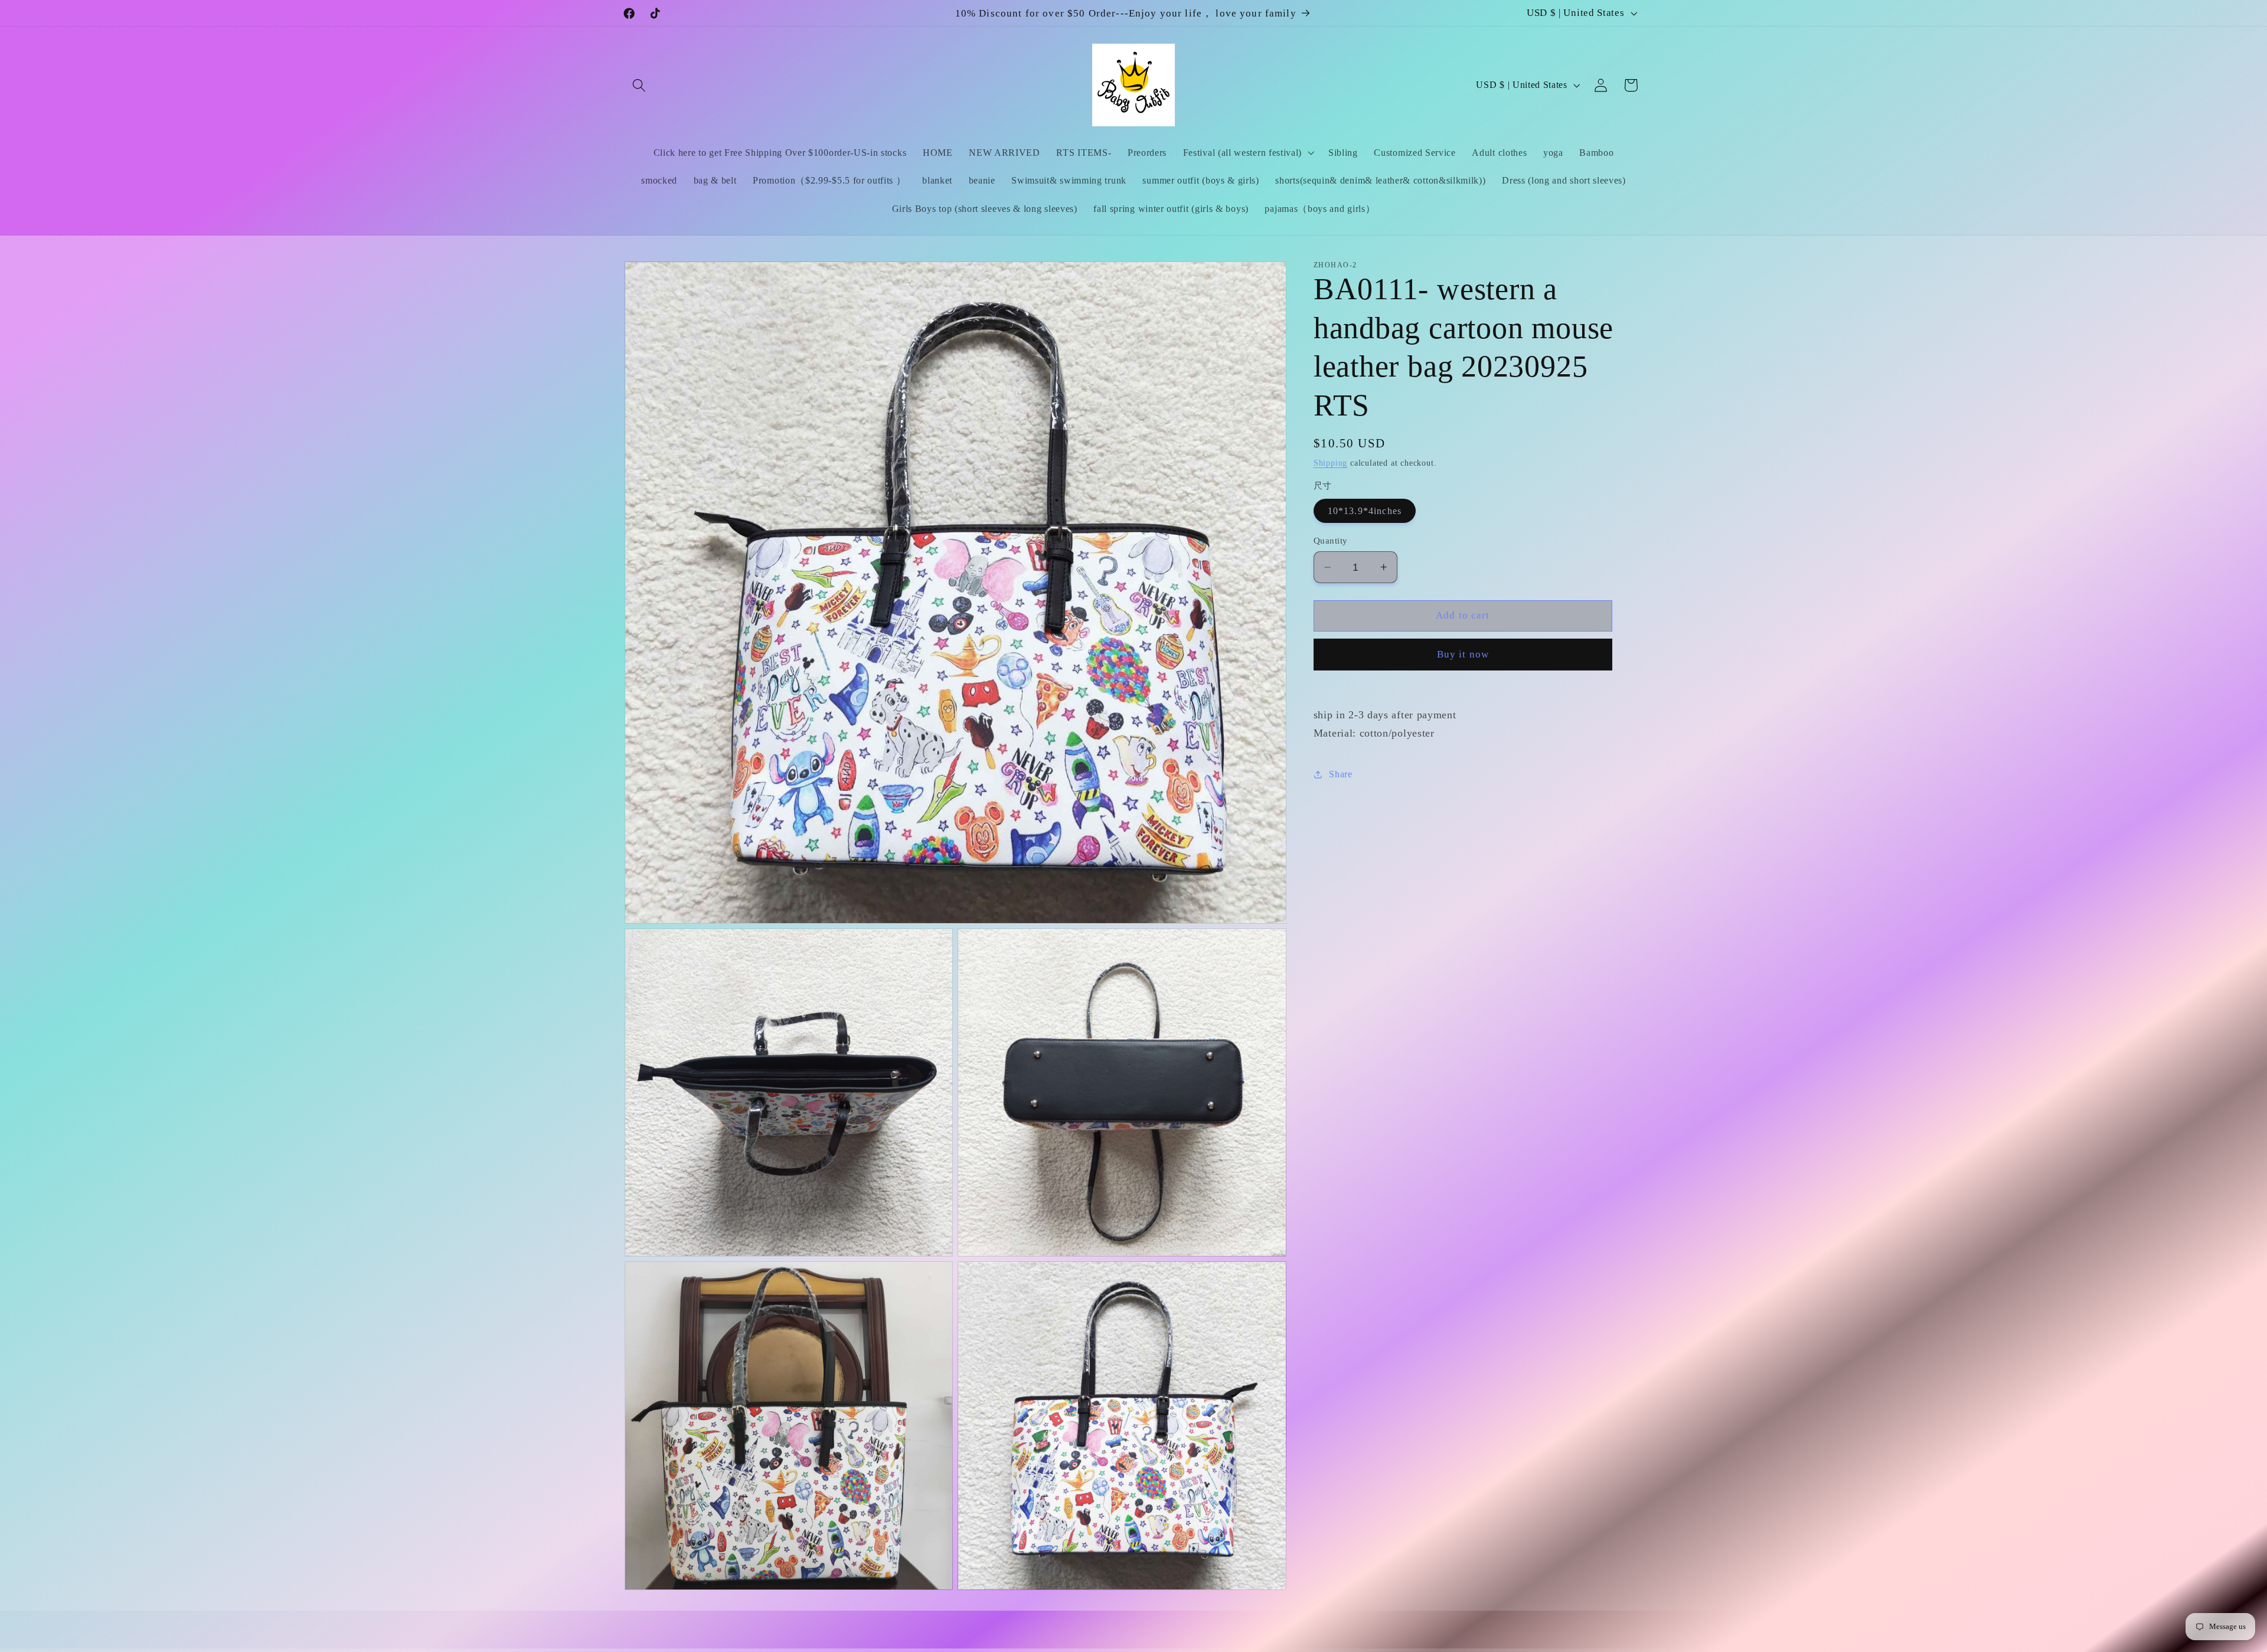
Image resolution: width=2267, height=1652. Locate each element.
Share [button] (1340, 774)
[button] (640, 85)
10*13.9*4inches (1365, 511)
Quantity (1331, 541)
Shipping (1330, 463)
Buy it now (1463, 654)
